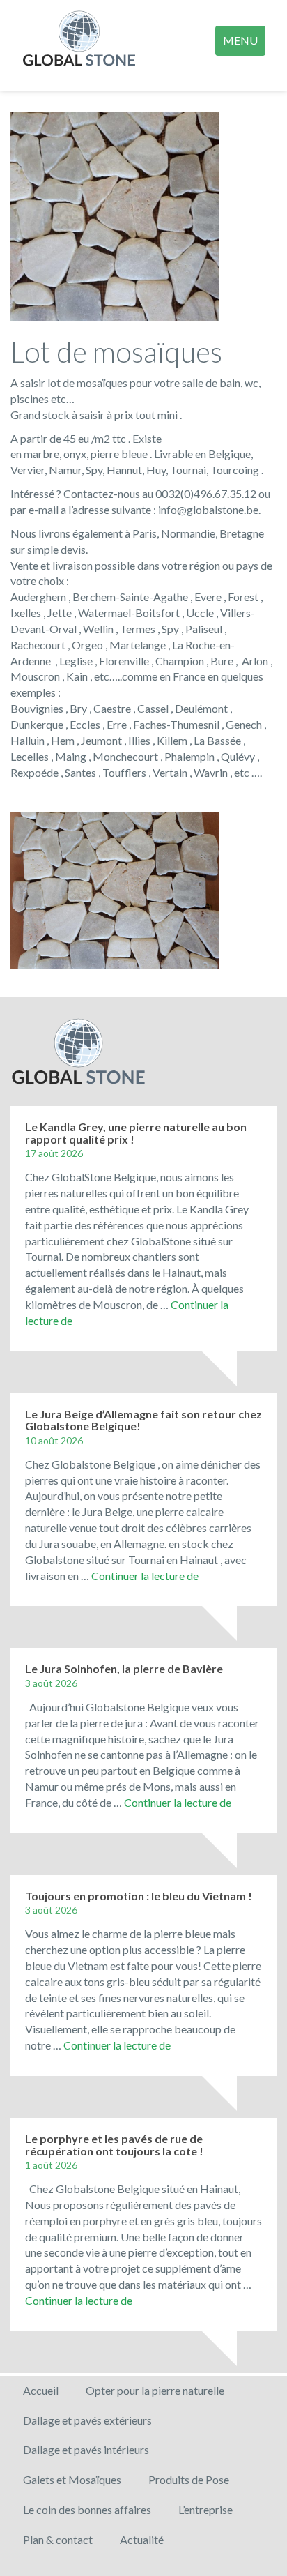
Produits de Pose (189, 2479)
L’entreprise (205, 2509)
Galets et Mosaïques (72, 2479)
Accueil (41, 2390)
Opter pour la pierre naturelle (155, 2390)
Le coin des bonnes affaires (87, 2509)
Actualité (142, 2539)
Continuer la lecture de (145, 1576)
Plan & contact (58, 2539)
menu (240, 40)
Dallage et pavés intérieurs (86, 2449)
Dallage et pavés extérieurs (87, 2420)
